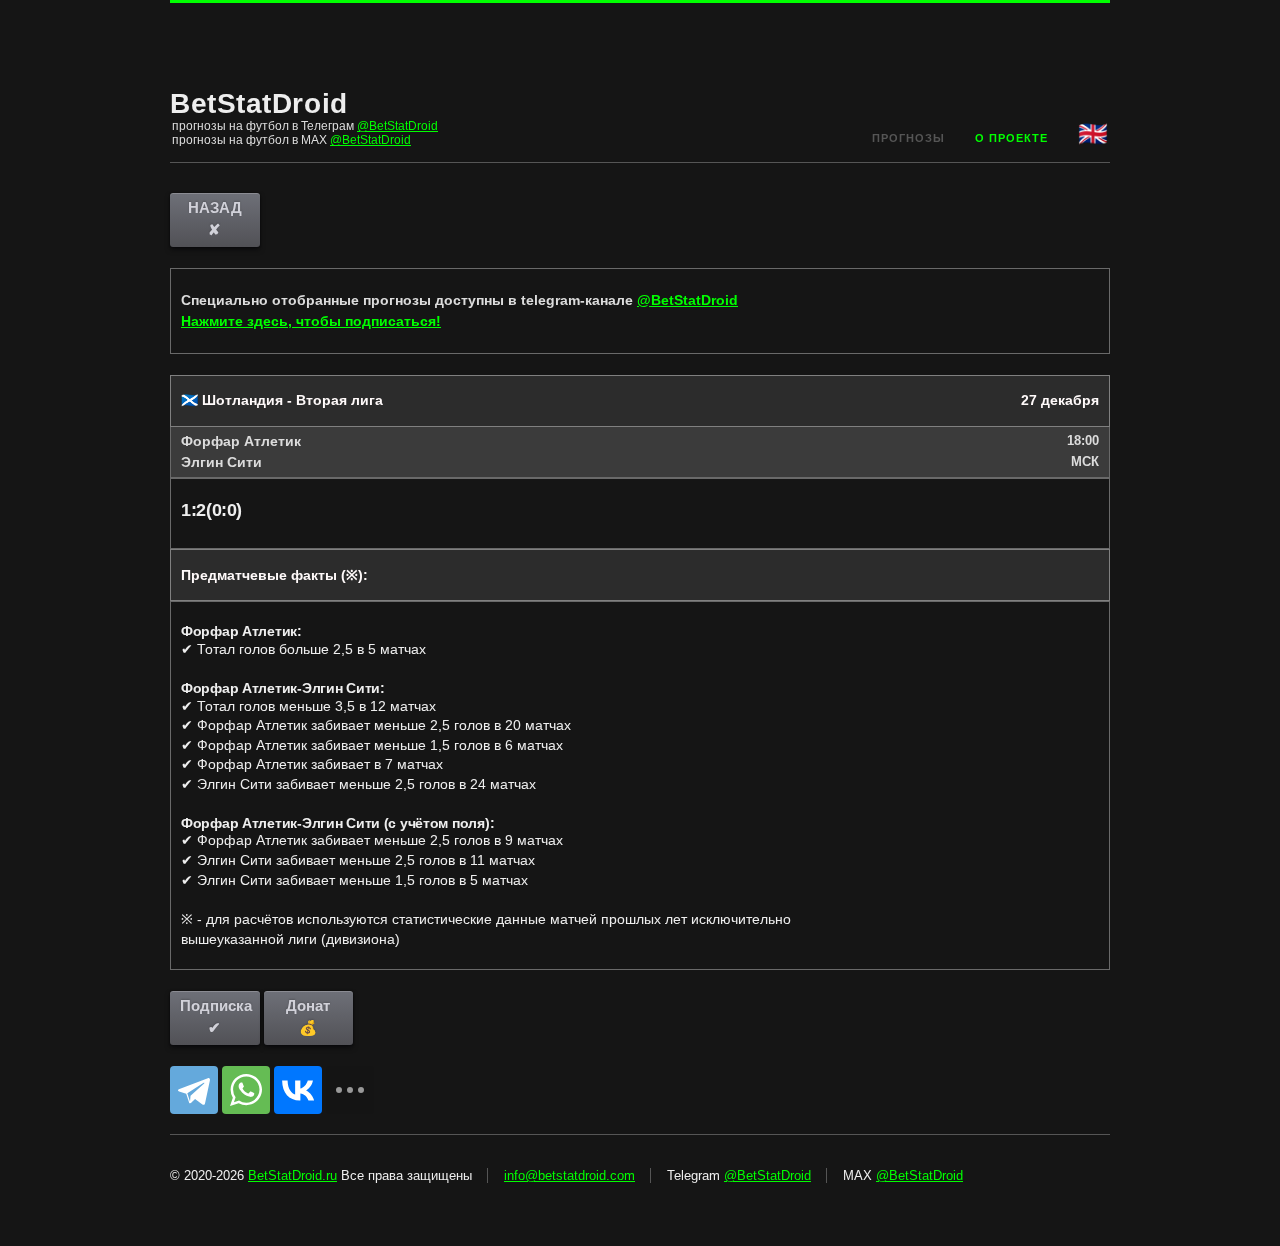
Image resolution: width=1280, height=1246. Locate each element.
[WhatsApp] (246, 1090)
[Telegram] (194, 1090)
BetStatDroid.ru (292, 1175)
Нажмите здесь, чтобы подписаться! (311, 321)
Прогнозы (908, 138)
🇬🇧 (1094, 133)
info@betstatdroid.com (569, 1175)
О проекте (1011, 138)
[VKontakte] (298, 1090)
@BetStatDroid (397, 126)
